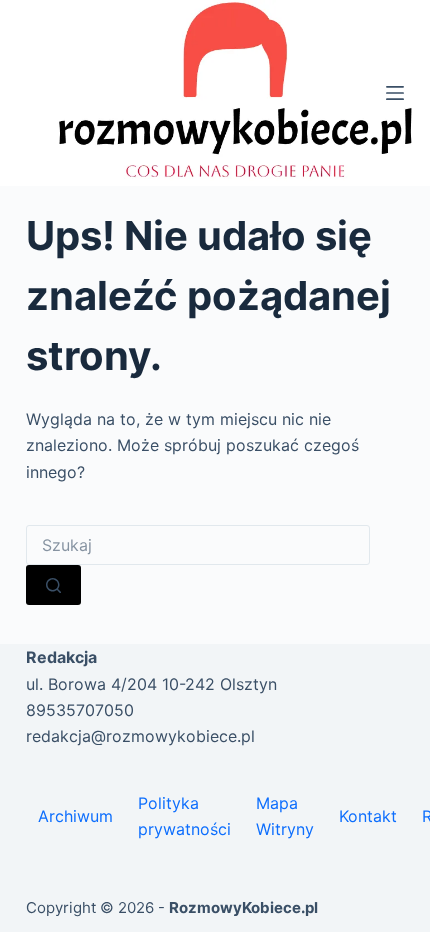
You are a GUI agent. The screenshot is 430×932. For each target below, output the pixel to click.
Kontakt (368, 816)
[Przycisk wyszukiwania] (53, 585)
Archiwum (75, 816)
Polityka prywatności (184, 816)
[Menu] (395, 93)
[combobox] (198, 545)
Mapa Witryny (285, 816)
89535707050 (80, 710)
